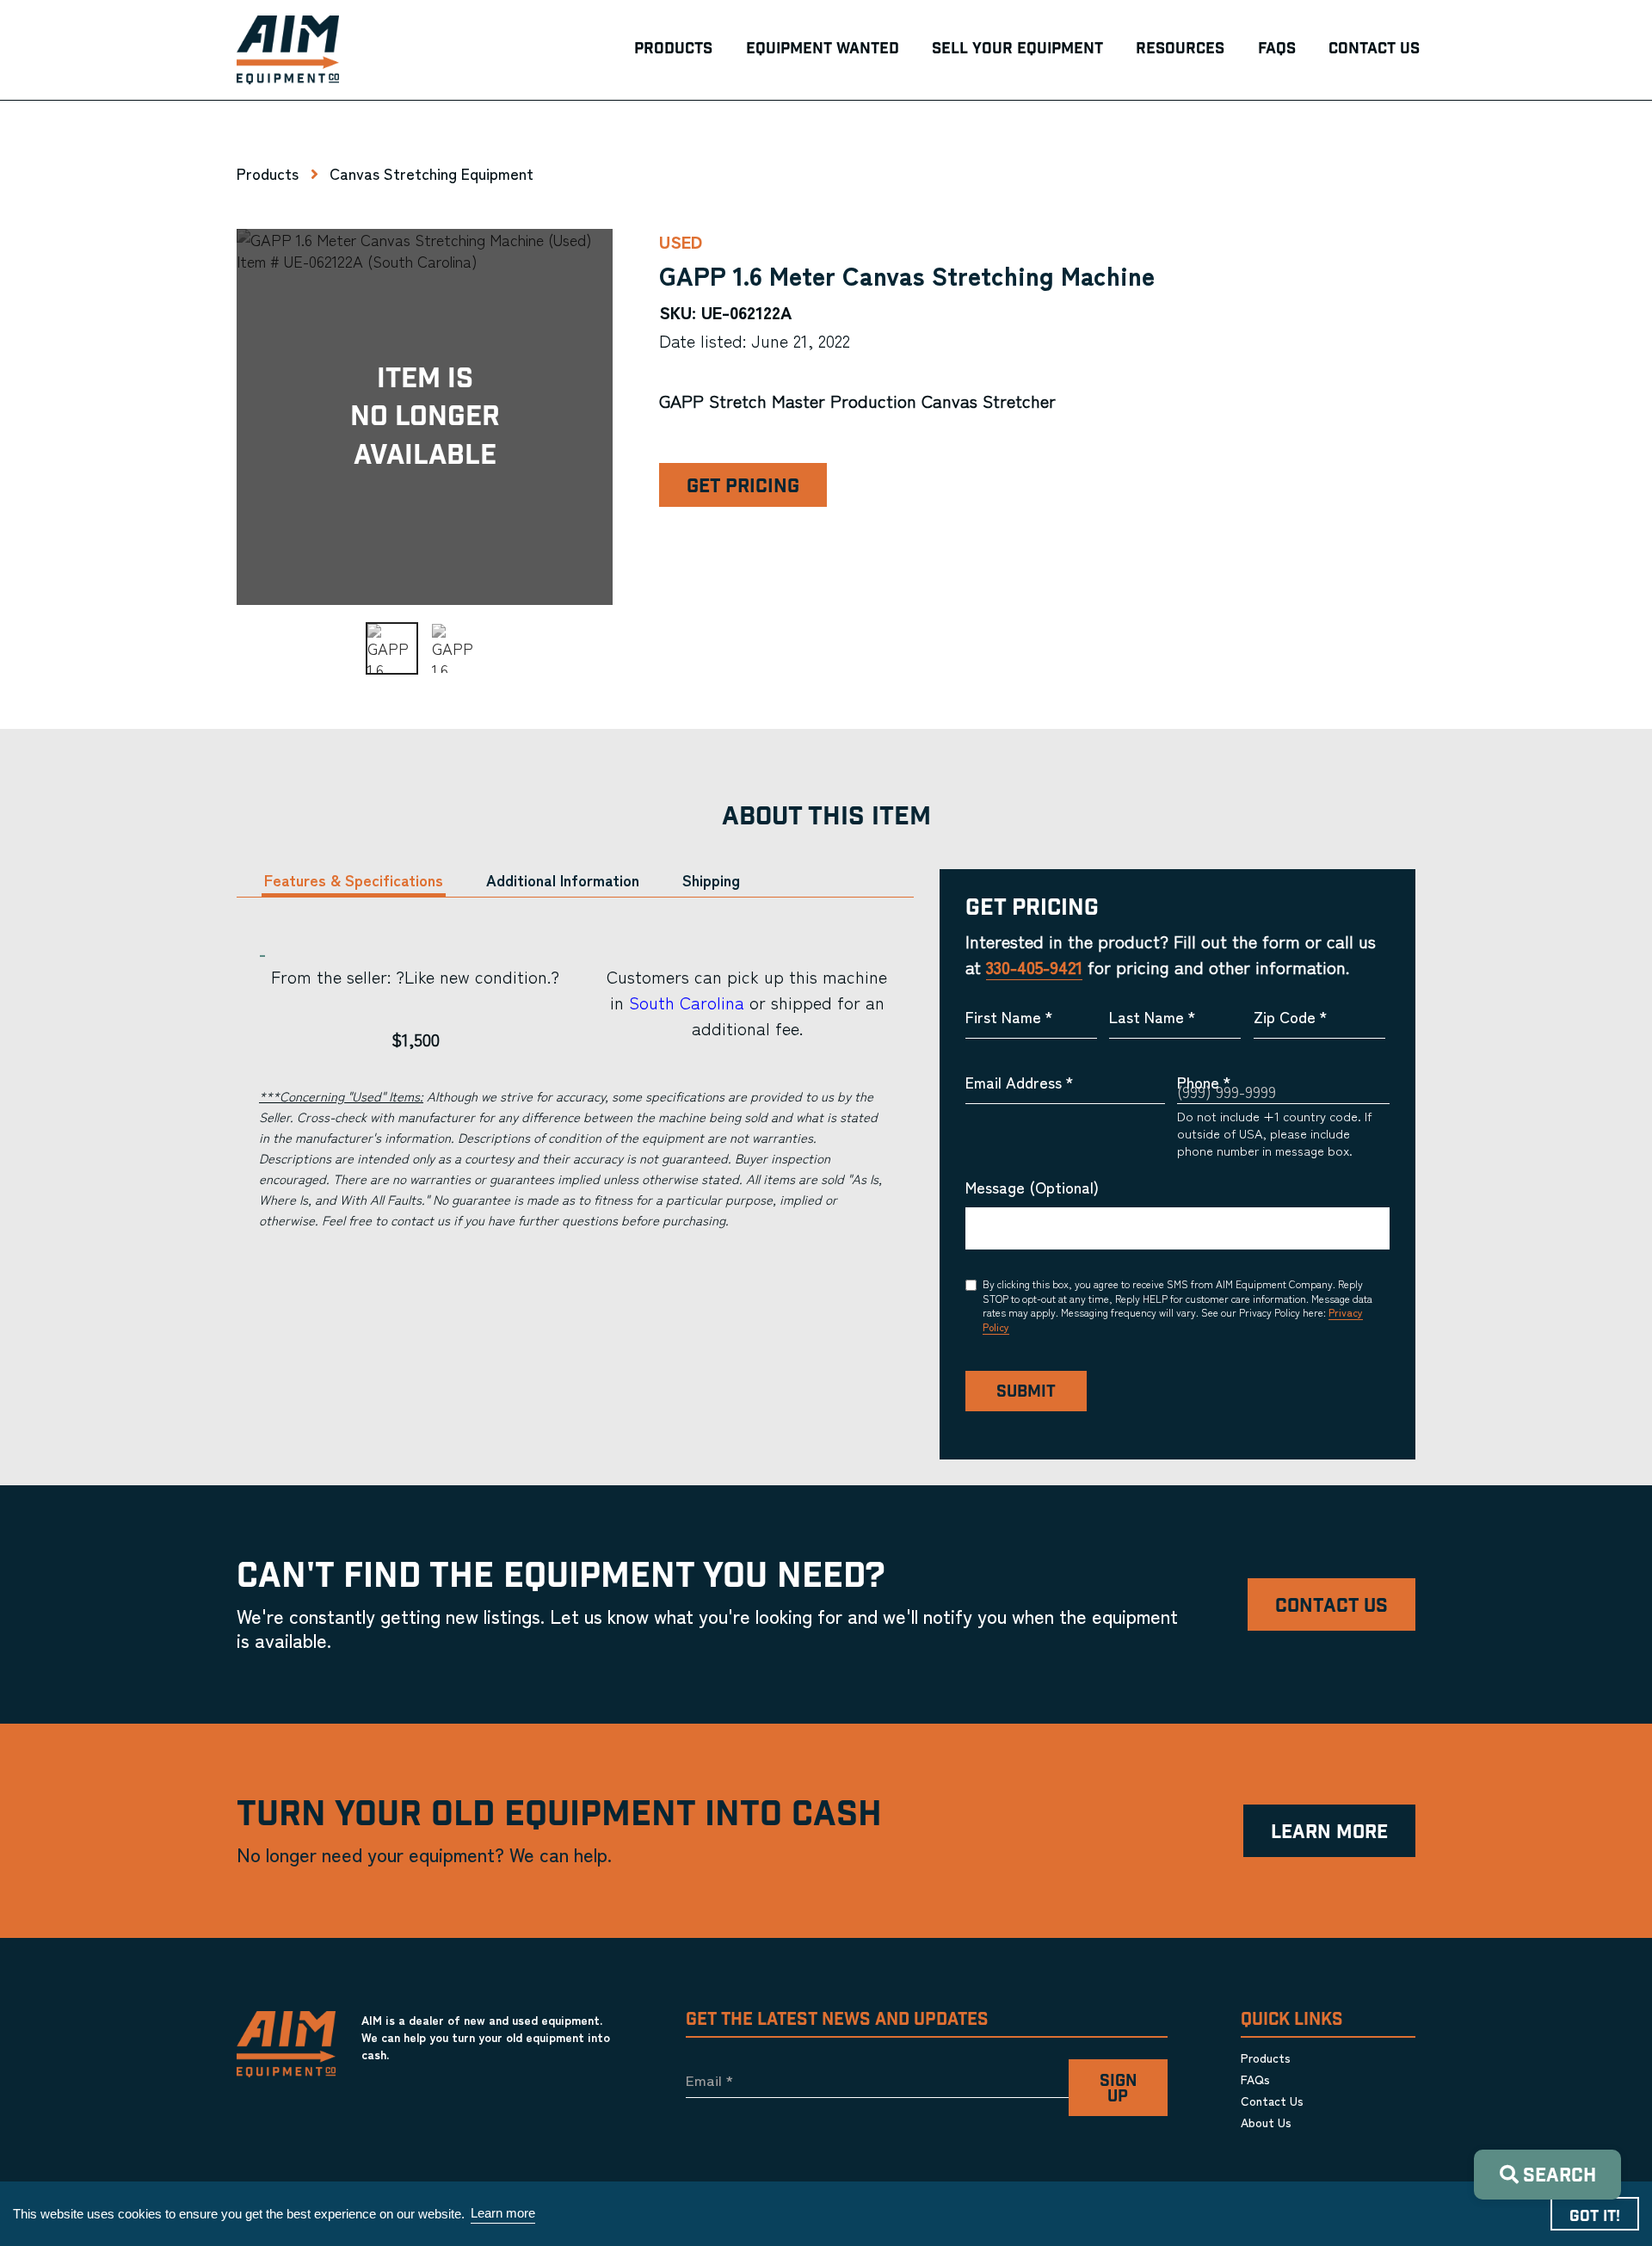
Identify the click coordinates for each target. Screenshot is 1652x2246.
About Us (1266, 2122)
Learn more (503, 2213)
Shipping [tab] (711, 880)
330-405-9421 (1034, 967)
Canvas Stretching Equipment (431, 173)
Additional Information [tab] (563, 880)
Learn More (1329, 1833)
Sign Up (1118, 2089)
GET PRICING (743, 487)
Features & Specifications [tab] (354, 880)
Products (268, 173)
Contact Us (1331, 1606)
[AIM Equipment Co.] (288, 50)
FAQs (1255, 2079)
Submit (1026, 1392)
